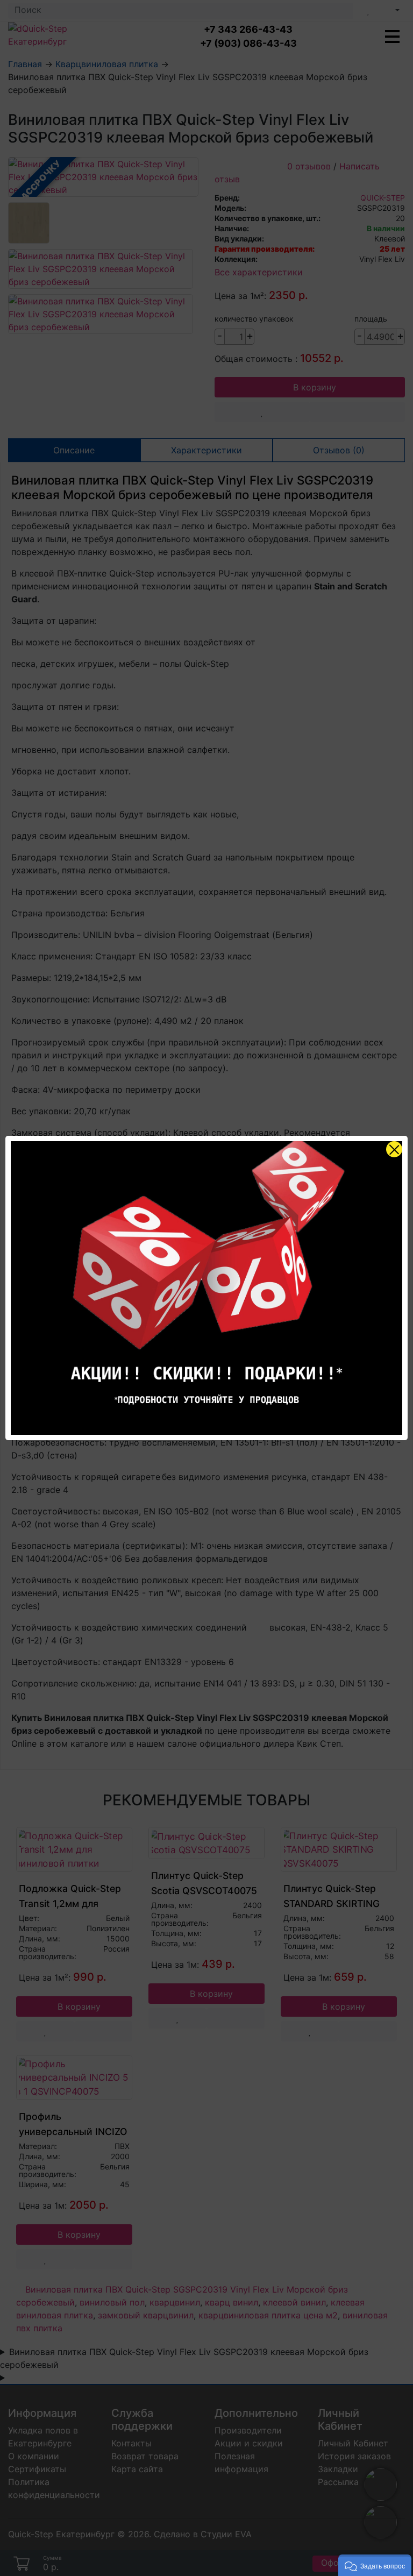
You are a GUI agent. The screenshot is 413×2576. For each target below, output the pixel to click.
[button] (375, 2565)
